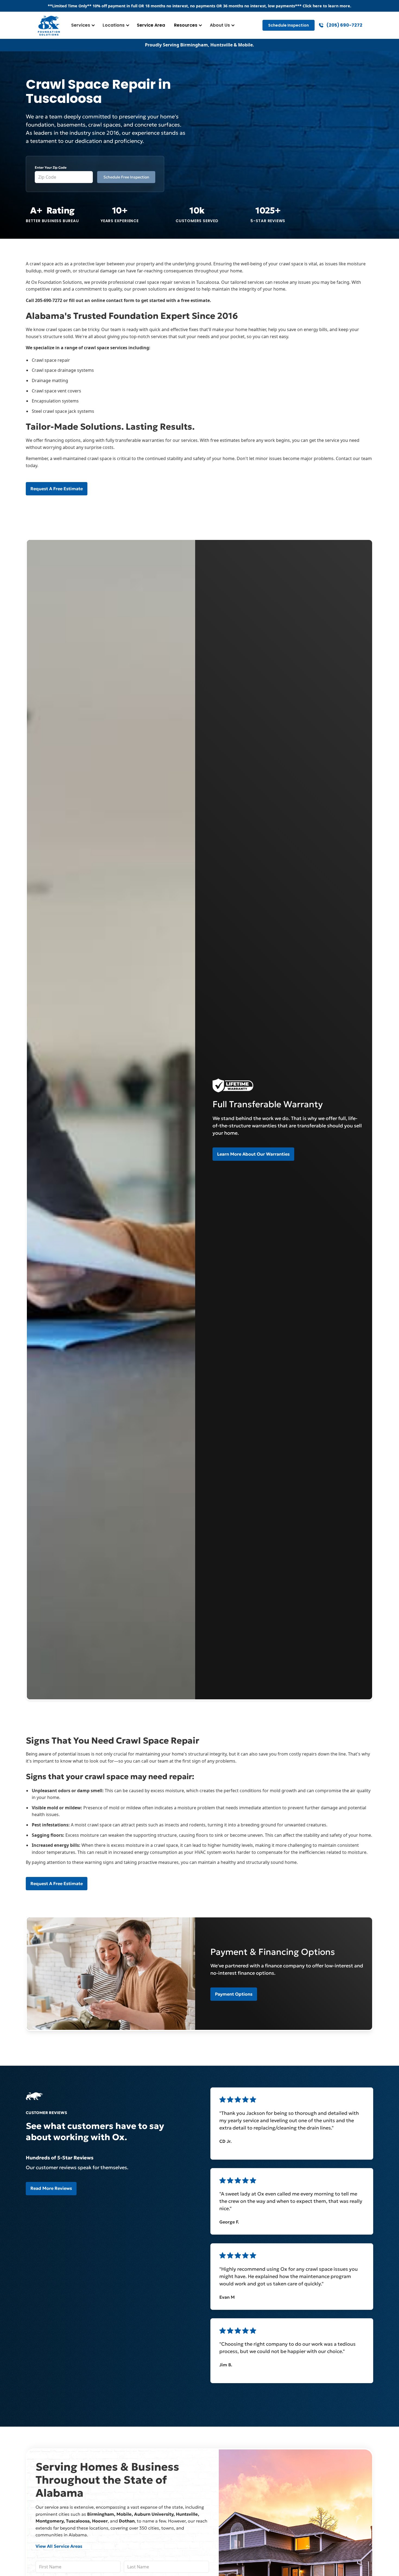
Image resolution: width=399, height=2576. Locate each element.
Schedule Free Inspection (126, 177)
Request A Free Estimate (57, 489)
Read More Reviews (51, 2188)
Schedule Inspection (289, 25)
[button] (82, 25)
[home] (49, 25)
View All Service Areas (59, 2546)
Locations (114, 25)
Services (81, 25)
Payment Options (234, 1994)
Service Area (151, 25)
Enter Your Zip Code (51, 167)
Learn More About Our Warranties (253, 1154)
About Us (220, 25)
